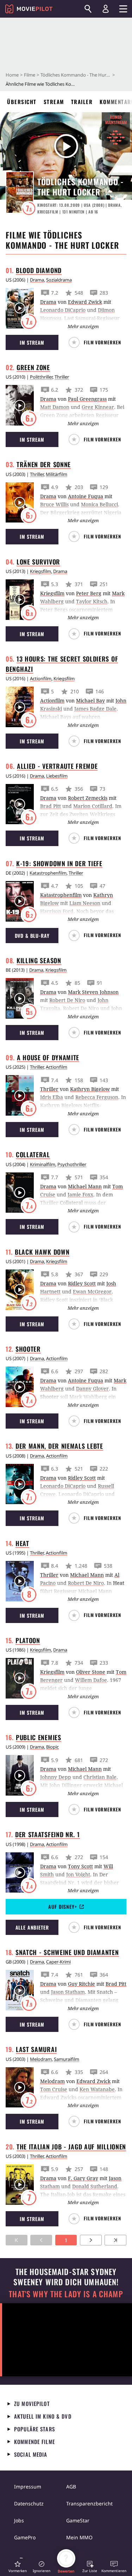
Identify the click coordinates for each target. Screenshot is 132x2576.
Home (12, 75)
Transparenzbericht (89, 2503)
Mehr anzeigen (83, 326)
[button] (98, 342)
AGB (71, 2487)
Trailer (82, 102)
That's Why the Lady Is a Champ (66, 2294)
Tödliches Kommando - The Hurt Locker (76, 75)
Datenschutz (29, 2503)
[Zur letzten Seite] (115, 2240)
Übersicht (22, 102)
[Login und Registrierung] (106, 9)
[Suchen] (88, 9)
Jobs (19, 2520)
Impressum (28, 2487)
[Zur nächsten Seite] (91, 2240)
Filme (30, 75)
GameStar (78, 2520)
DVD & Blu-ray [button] (32, 936)
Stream (54, 102)
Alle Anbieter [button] (32, 1927)
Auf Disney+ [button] (62, 1907)
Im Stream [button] (32, 342)
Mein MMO (79, 2537)
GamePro (25, 2537)
